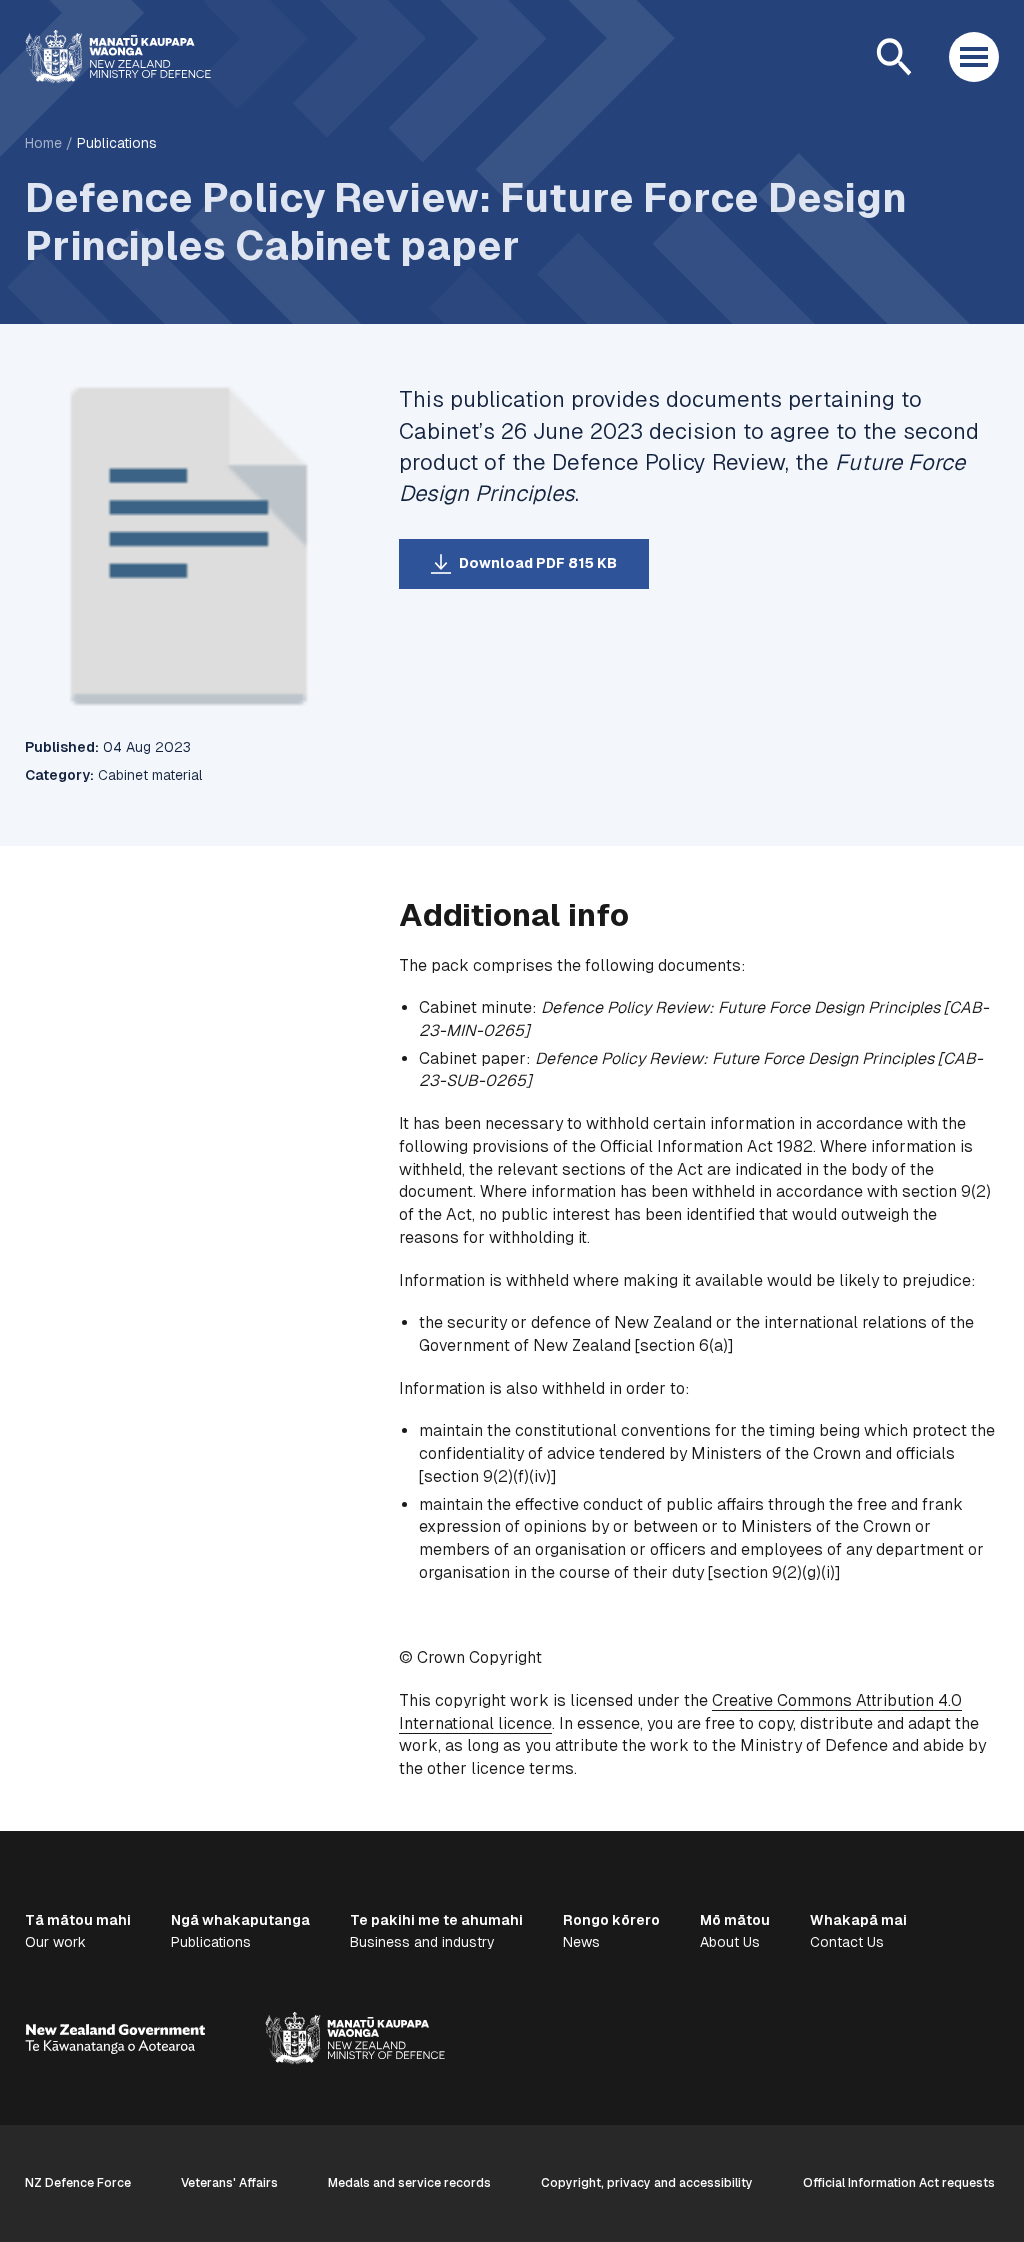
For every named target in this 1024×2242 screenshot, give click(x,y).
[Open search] (894, 57)
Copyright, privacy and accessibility (647, 2183)
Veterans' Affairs (229, 2183)
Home (43, 143)
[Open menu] (974, 57)
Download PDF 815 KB (538, 563)
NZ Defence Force (78, 2183)
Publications (117, 143)
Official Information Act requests (899, 2183)
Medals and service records (409, 2183)
